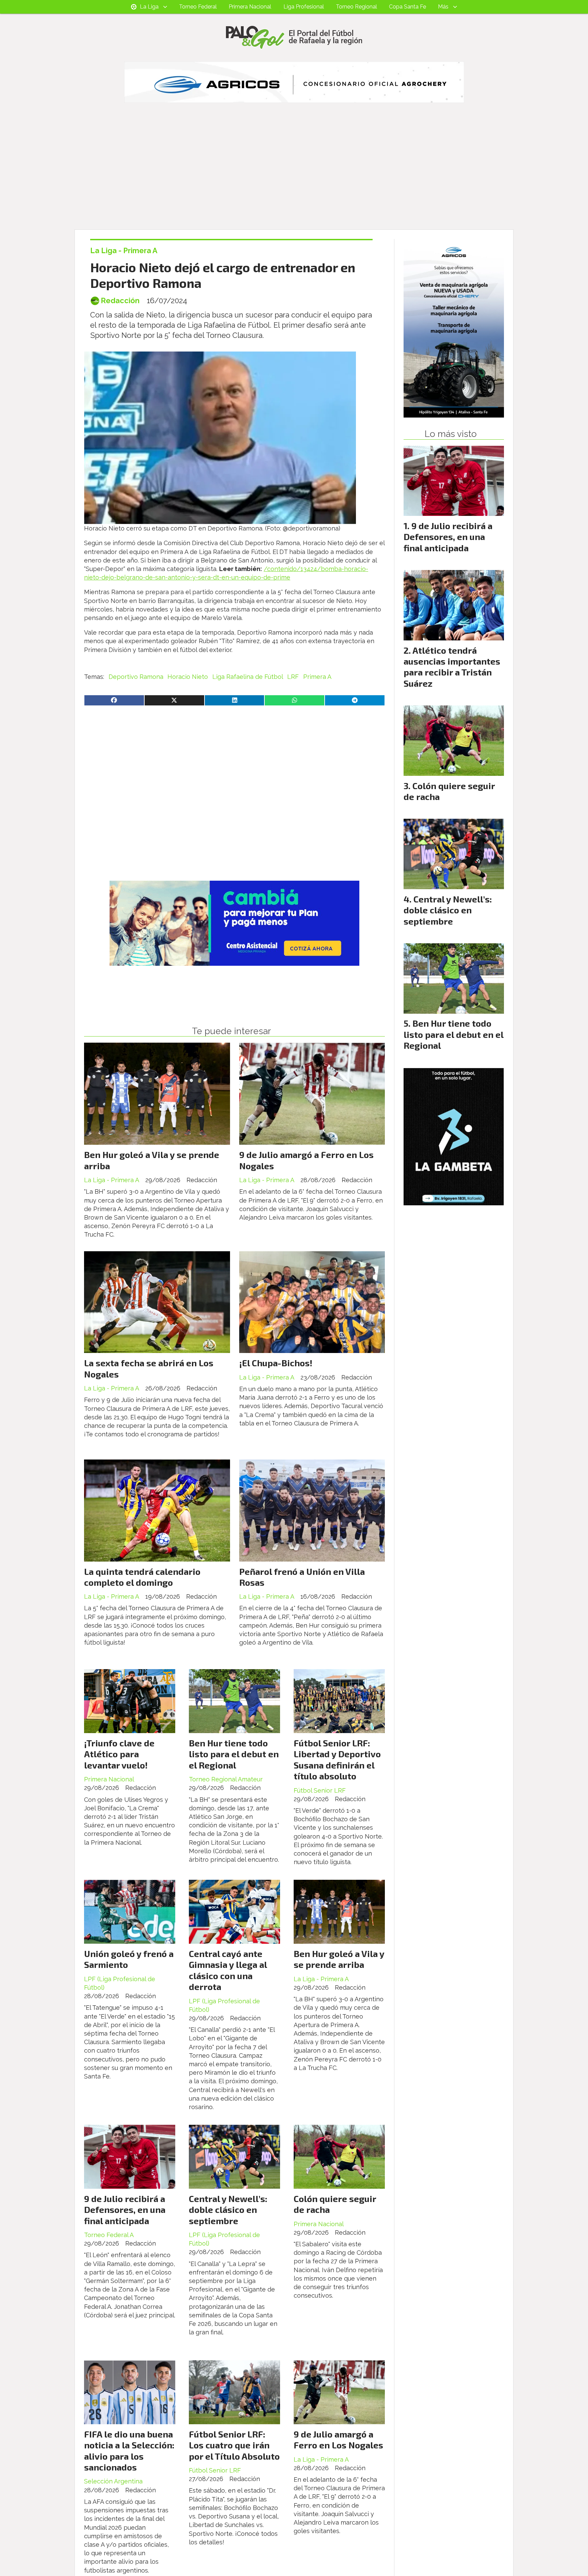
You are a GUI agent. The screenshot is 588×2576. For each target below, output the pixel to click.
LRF (293, 677)
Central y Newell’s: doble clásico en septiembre (228, 2210)
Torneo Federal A (109, 2235)
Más (443, 7)
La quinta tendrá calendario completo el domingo (142, 1577)
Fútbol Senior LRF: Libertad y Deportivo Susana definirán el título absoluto (337, 1759)
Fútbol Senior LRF (320, 1790)
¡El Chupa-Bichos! (276, 1363)
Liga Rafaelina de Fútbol (248, 677)
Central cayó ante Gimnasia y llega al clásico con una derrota (228, 1970)
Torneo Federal (198, 7)
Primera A (317, 677)
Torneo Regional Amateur (226, 1779)
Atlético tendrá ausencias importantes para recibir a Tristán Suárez (452, 667)
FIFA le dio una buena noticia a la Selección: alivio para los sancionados (129, 2450)
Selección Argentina (113, 2481)
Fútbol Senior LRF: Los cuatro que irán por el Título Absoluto (234, 2445)
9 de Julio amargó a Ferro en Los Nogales (338, 2439)
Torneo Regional (356, 7)
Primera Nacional (250, 7)
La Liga (149, 7)
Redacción (120, 301)
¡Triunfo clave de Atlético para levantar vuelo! (119, 1754)
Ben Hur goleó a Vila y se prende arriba (339, 1959)
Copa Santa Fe (407, 7)
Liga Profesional (304, 7)
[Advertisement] (294, 178)
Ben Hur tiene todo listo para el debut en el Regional (234, 1754)
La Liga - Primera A (124, 251)
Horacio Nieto (188, 677)
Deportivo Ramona (136, 677)
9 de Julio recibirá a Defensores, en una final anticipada (125, 2210)
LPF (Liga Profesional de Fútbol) (120, 1983)
